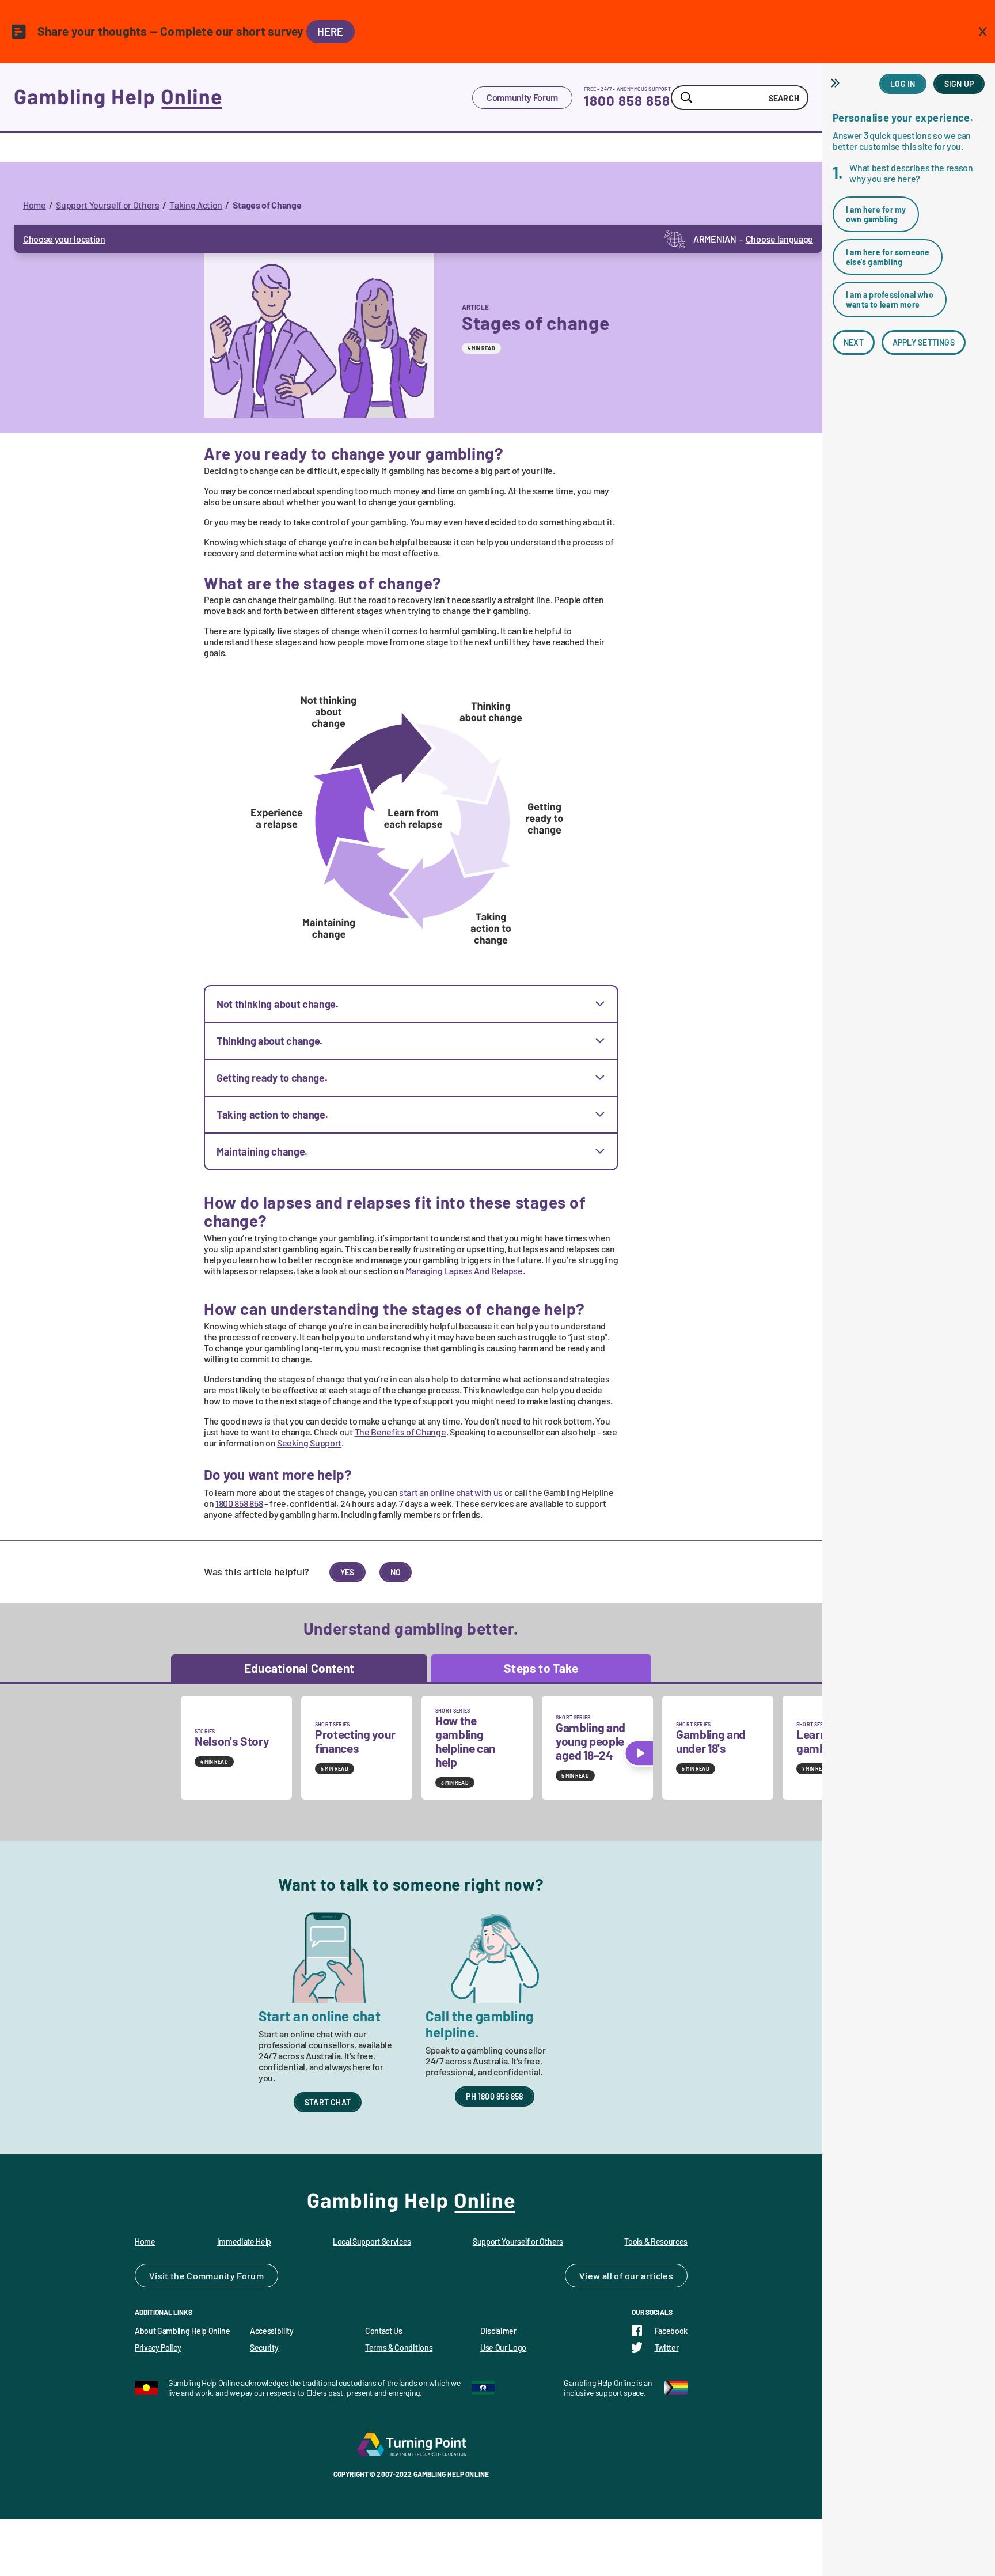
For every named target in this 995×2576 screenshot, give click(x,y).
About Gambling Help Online (183, 2331)
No (396, 1572)
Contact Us (384, 2331)
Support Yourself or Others (108, 205)
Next (854, 342)
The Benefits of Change (400, 1432)
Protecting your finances (355, 1741)
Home (35, 205)
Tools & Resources (656, 2242)
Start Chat (328, 2102)
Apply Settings (924, 342)
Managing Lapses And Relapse (464, 1270)
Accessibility (272, 2331)
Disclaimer (498, 2331)
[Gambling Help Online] (243, 97)
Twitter (667, 2348)
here (331, 32)
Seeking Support (309, 1443)
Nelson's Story (232, 1741)
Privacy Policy (158, 2348)
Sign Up (959, 84)
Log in (903, 84)
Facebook (671, 2331)
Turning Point (411, 2444)
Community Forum (522, 97)
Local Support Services (372, 2242)
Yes (348, 1572)
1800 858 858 (627, 101)
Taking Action (196, 205)
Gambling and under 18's (711, 1741)
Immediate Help (244, 2242)
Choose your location (64, 239)
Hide (837, 83)
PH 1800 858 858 (494, 2096)
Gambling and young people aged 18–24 (590, 1741)
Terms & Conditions (399, 2348)
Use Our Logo (503, 2348)
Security (264, 2348)
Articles (657, 2276)
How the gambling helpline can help (465, 1741)
